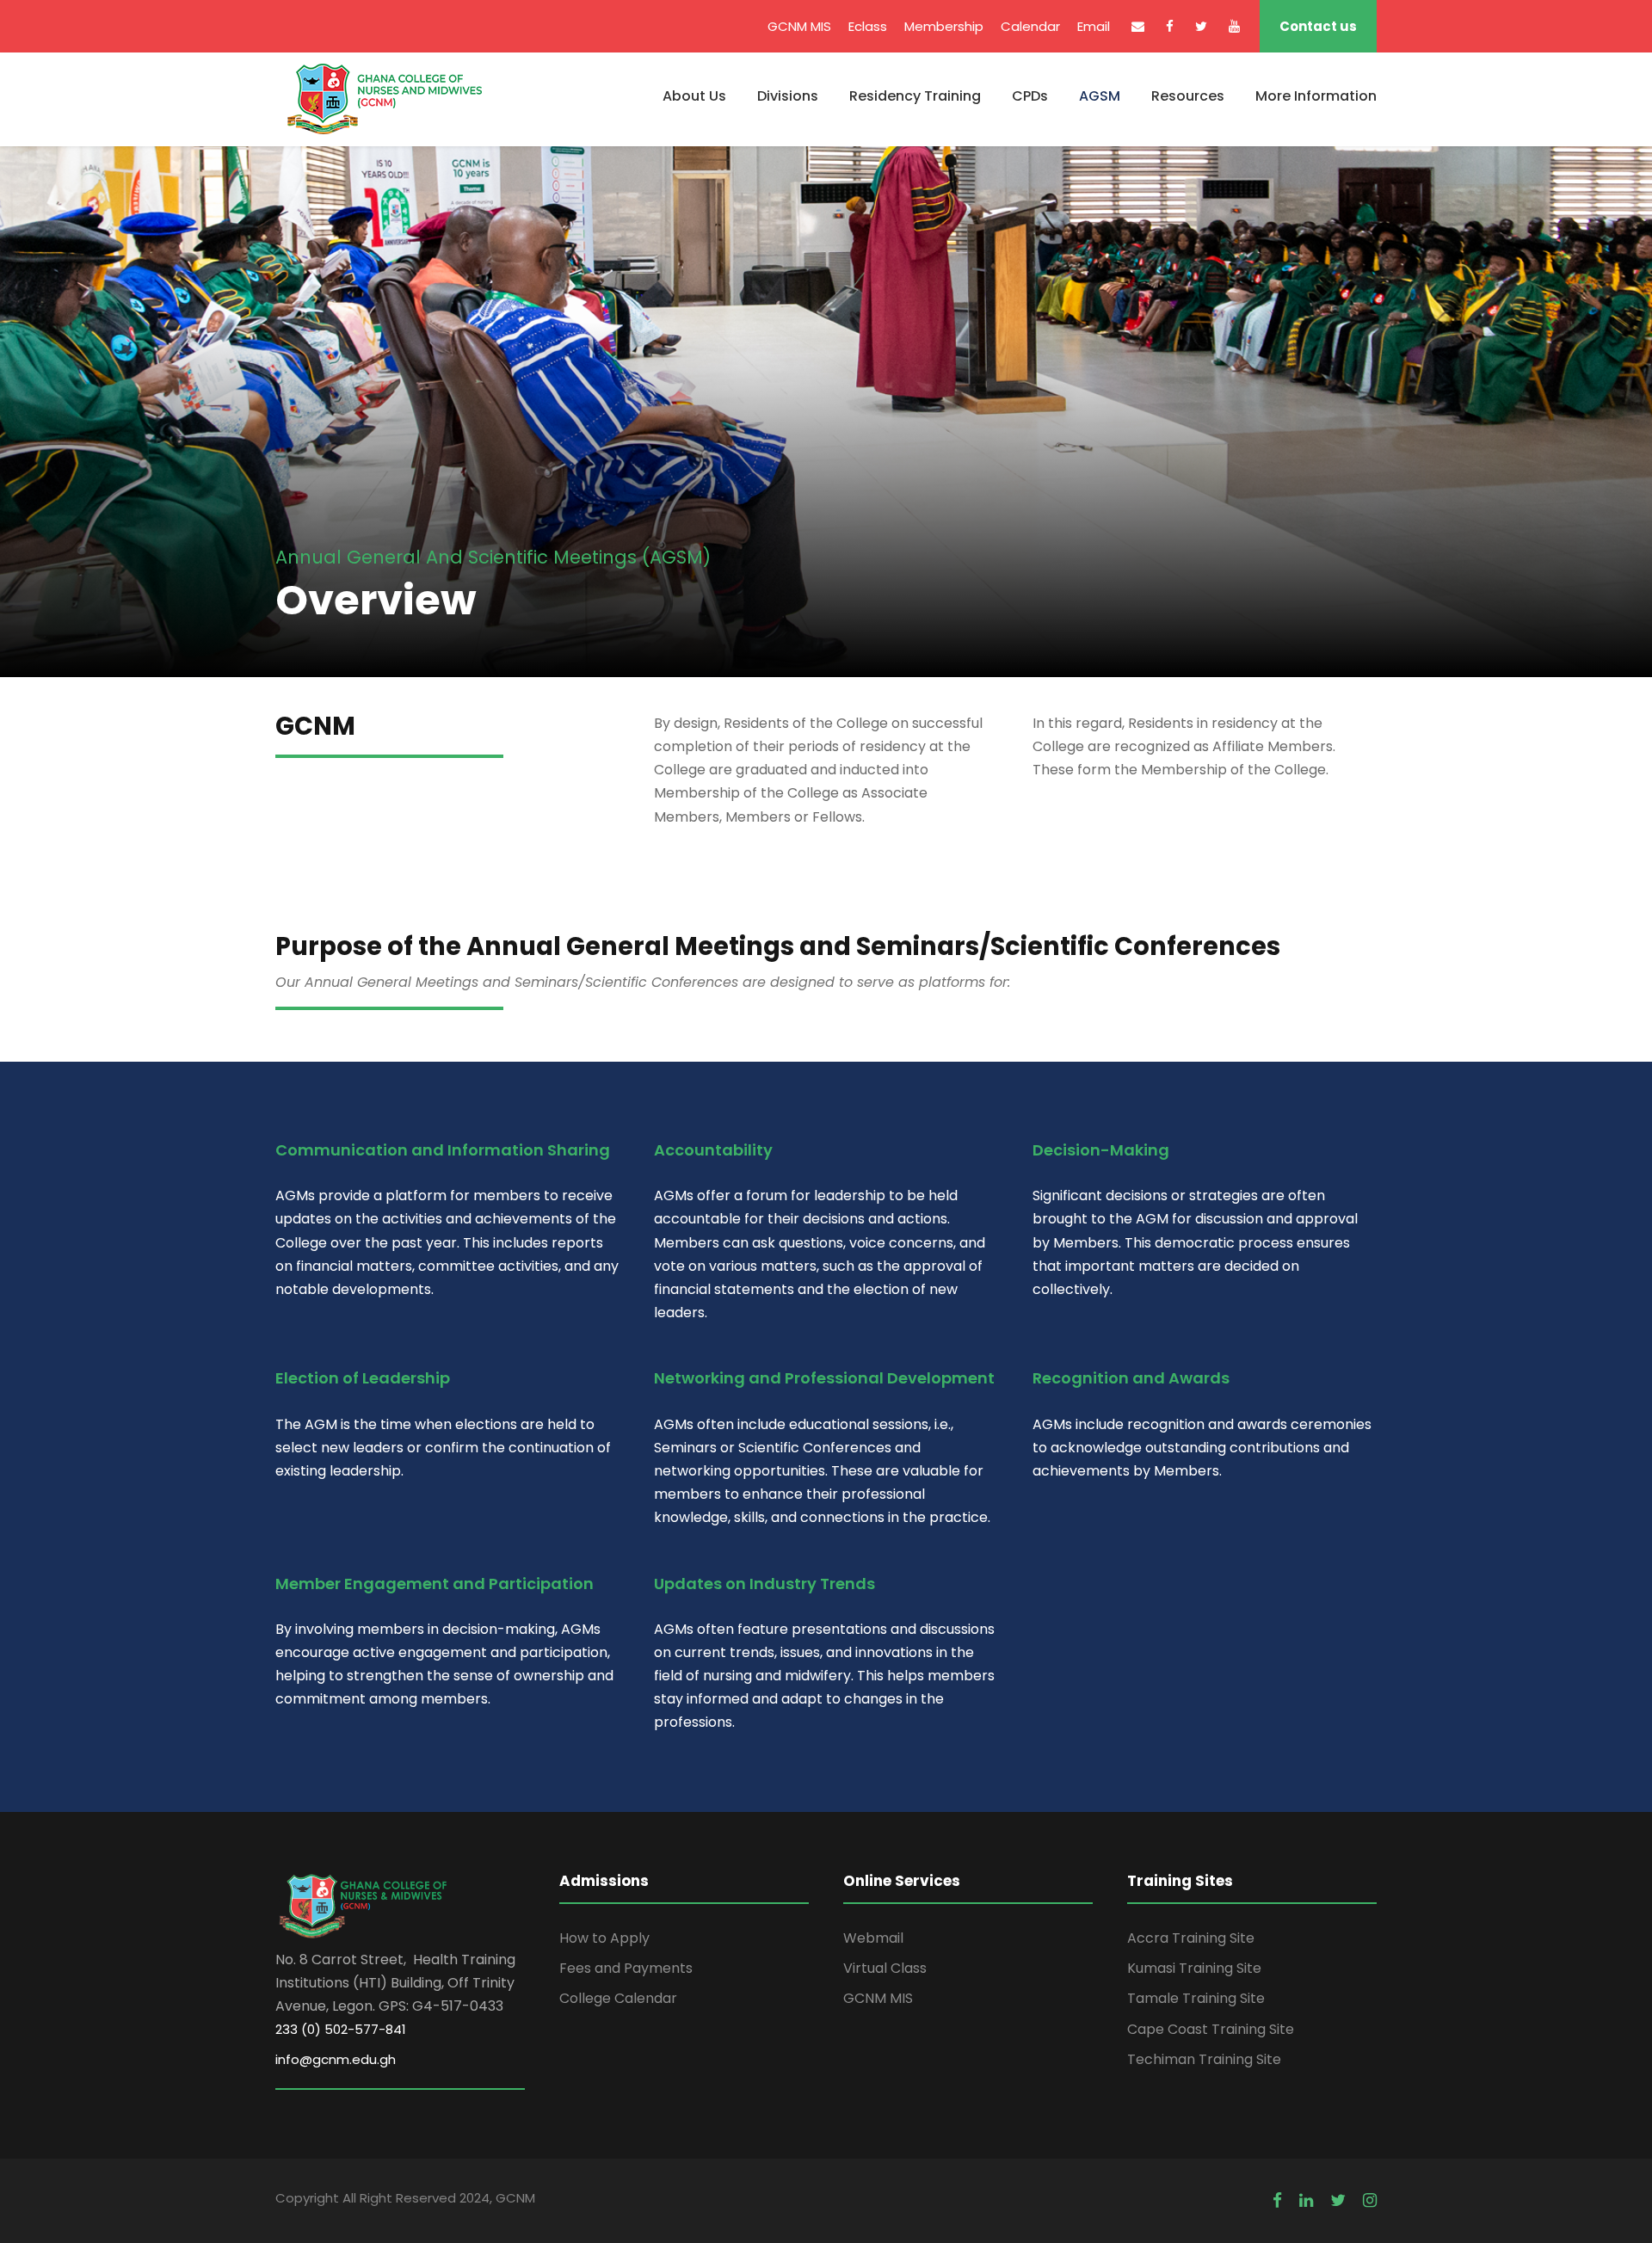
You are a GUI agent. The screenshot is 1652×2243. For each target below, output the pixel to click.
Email (1094, 26)
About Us (694, 96)
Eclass (868, 26)
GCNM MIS (799, 26)
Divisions (788, 96)
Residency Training (915, 96)
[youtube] (1234, 26)
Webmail (873, 1938)
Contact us (1318, 26)
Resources (1188, 96)
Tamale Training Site (1196, 1998)
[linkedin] (1306, 2201)
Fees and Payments (626, 1968)
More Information (1316, 96)
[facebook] (1170, 26)
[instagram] (1370, 2201)
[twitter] (1201, 26)
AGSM (1100, 96)
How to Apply (604, 1938)
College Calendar (618, 1998)
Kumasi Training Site (1194, 1968)
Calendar (1030, 26)
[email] (1138, 26)
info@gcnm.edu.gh (336, 2059)
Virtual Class (885, 1968)
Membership (944, 26)
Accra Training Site (1191, 1938)
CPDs (1030, 96)
